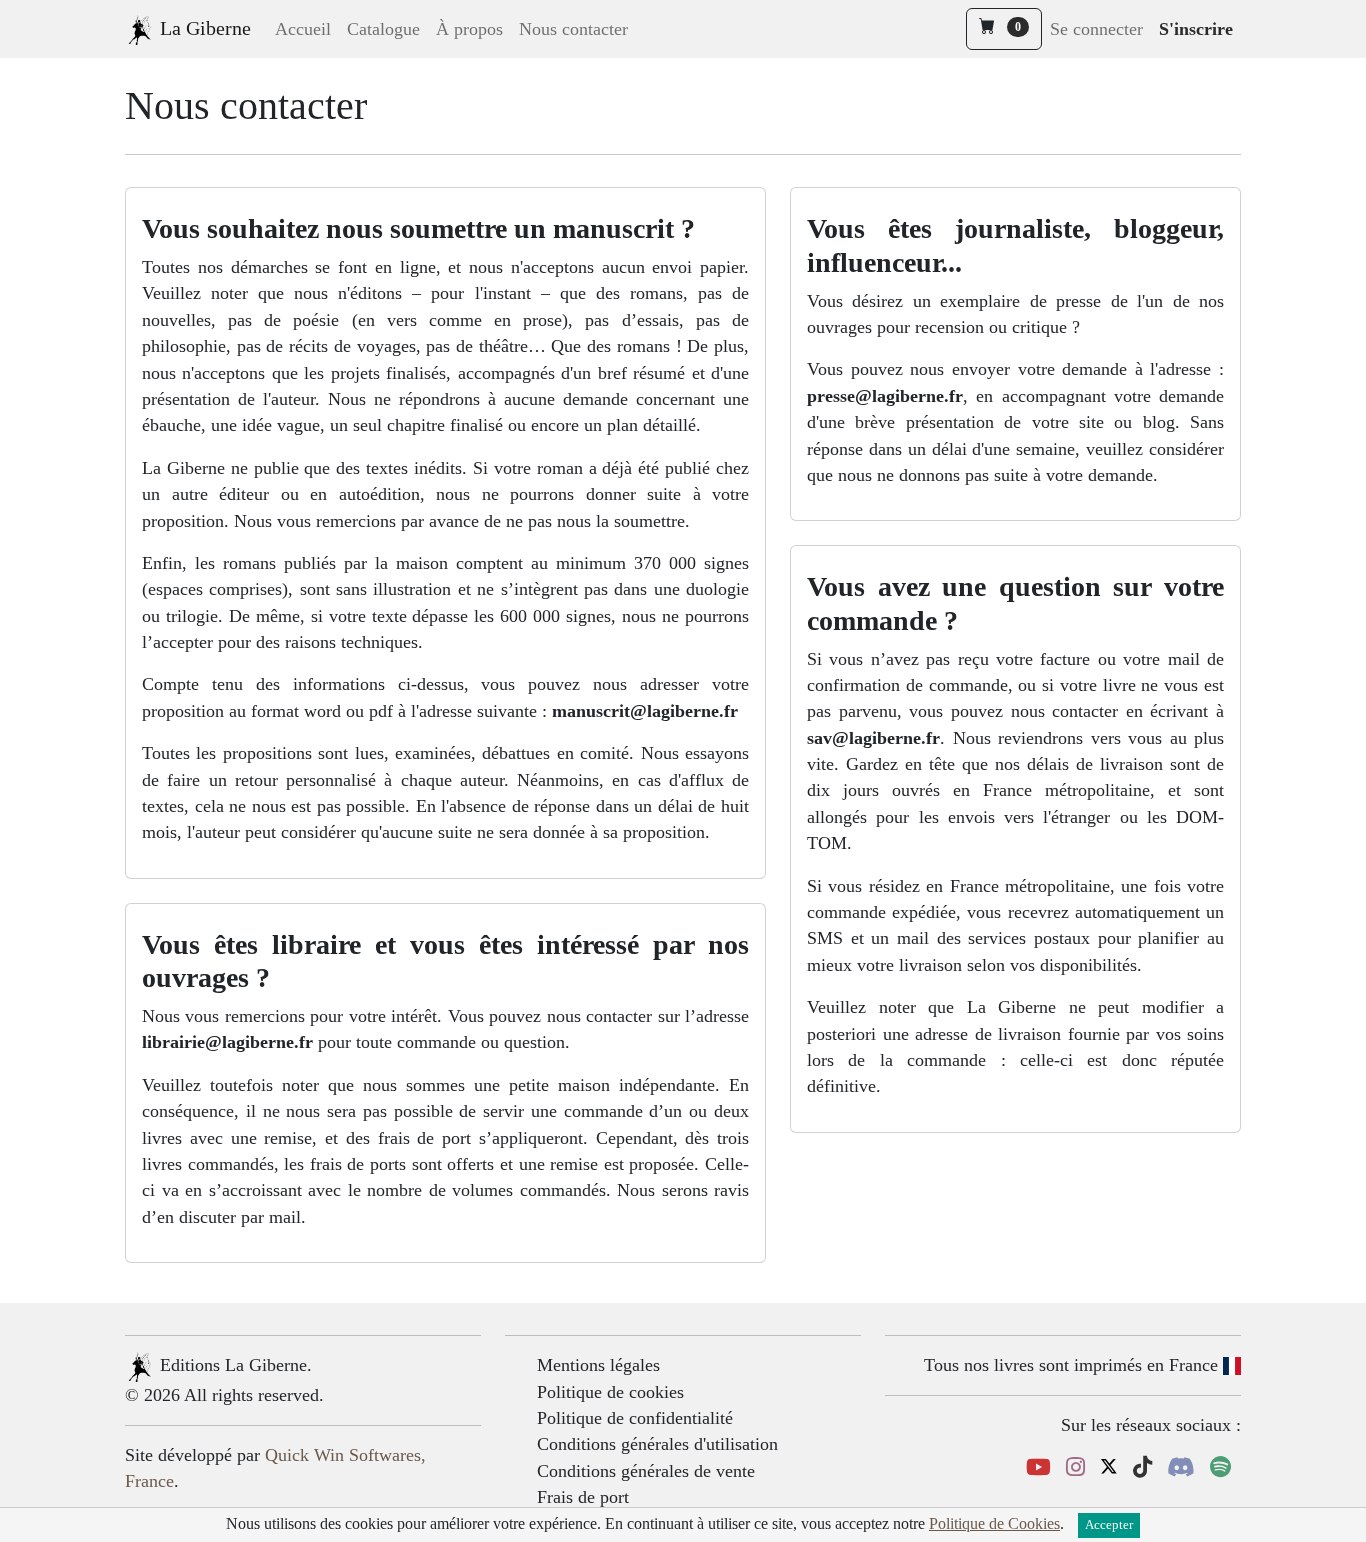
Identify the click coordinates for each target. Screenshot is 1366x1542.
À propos (469, 29)
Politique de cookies (610, 1392)
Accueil (303, 29)
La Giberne (203, 28)
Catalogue (383, 29)
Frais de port (583, 1497)
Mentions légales (598, 1365)
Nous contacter (573, 29)
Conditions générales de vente (646, 1471)
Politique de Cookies (994, 1523)
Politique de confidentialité (635, 1418)
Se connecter (1096, 29)
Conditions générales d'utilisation (657, 1444)
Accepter (1109, 1525)
